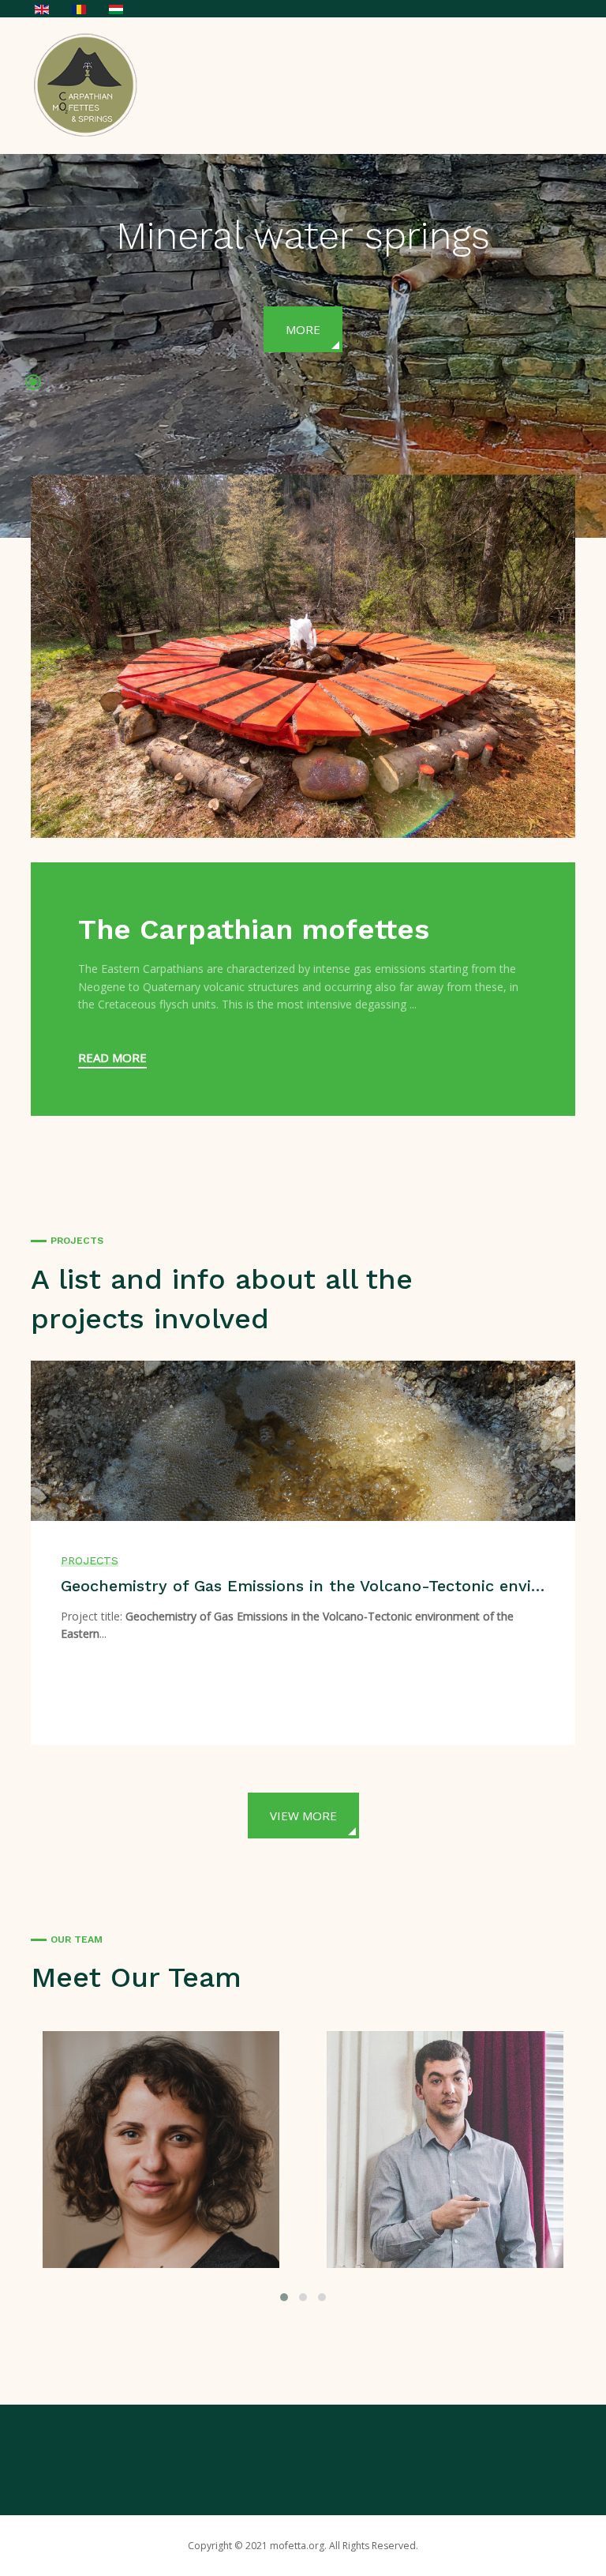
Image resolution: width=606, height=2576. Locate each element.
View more (303, 1816)
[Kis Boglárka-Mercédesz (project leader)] (167, 2148)
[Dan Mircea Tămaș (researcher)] (451, 2148)
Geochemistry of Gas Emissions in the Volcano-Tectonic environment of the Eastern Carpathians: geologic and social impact (303, 1586)
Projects (90, 1560)
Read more (112, 1057)
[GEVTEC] (90, 84)
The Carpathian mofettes (254, 929)
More (450, 329)
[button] (33, 364)
